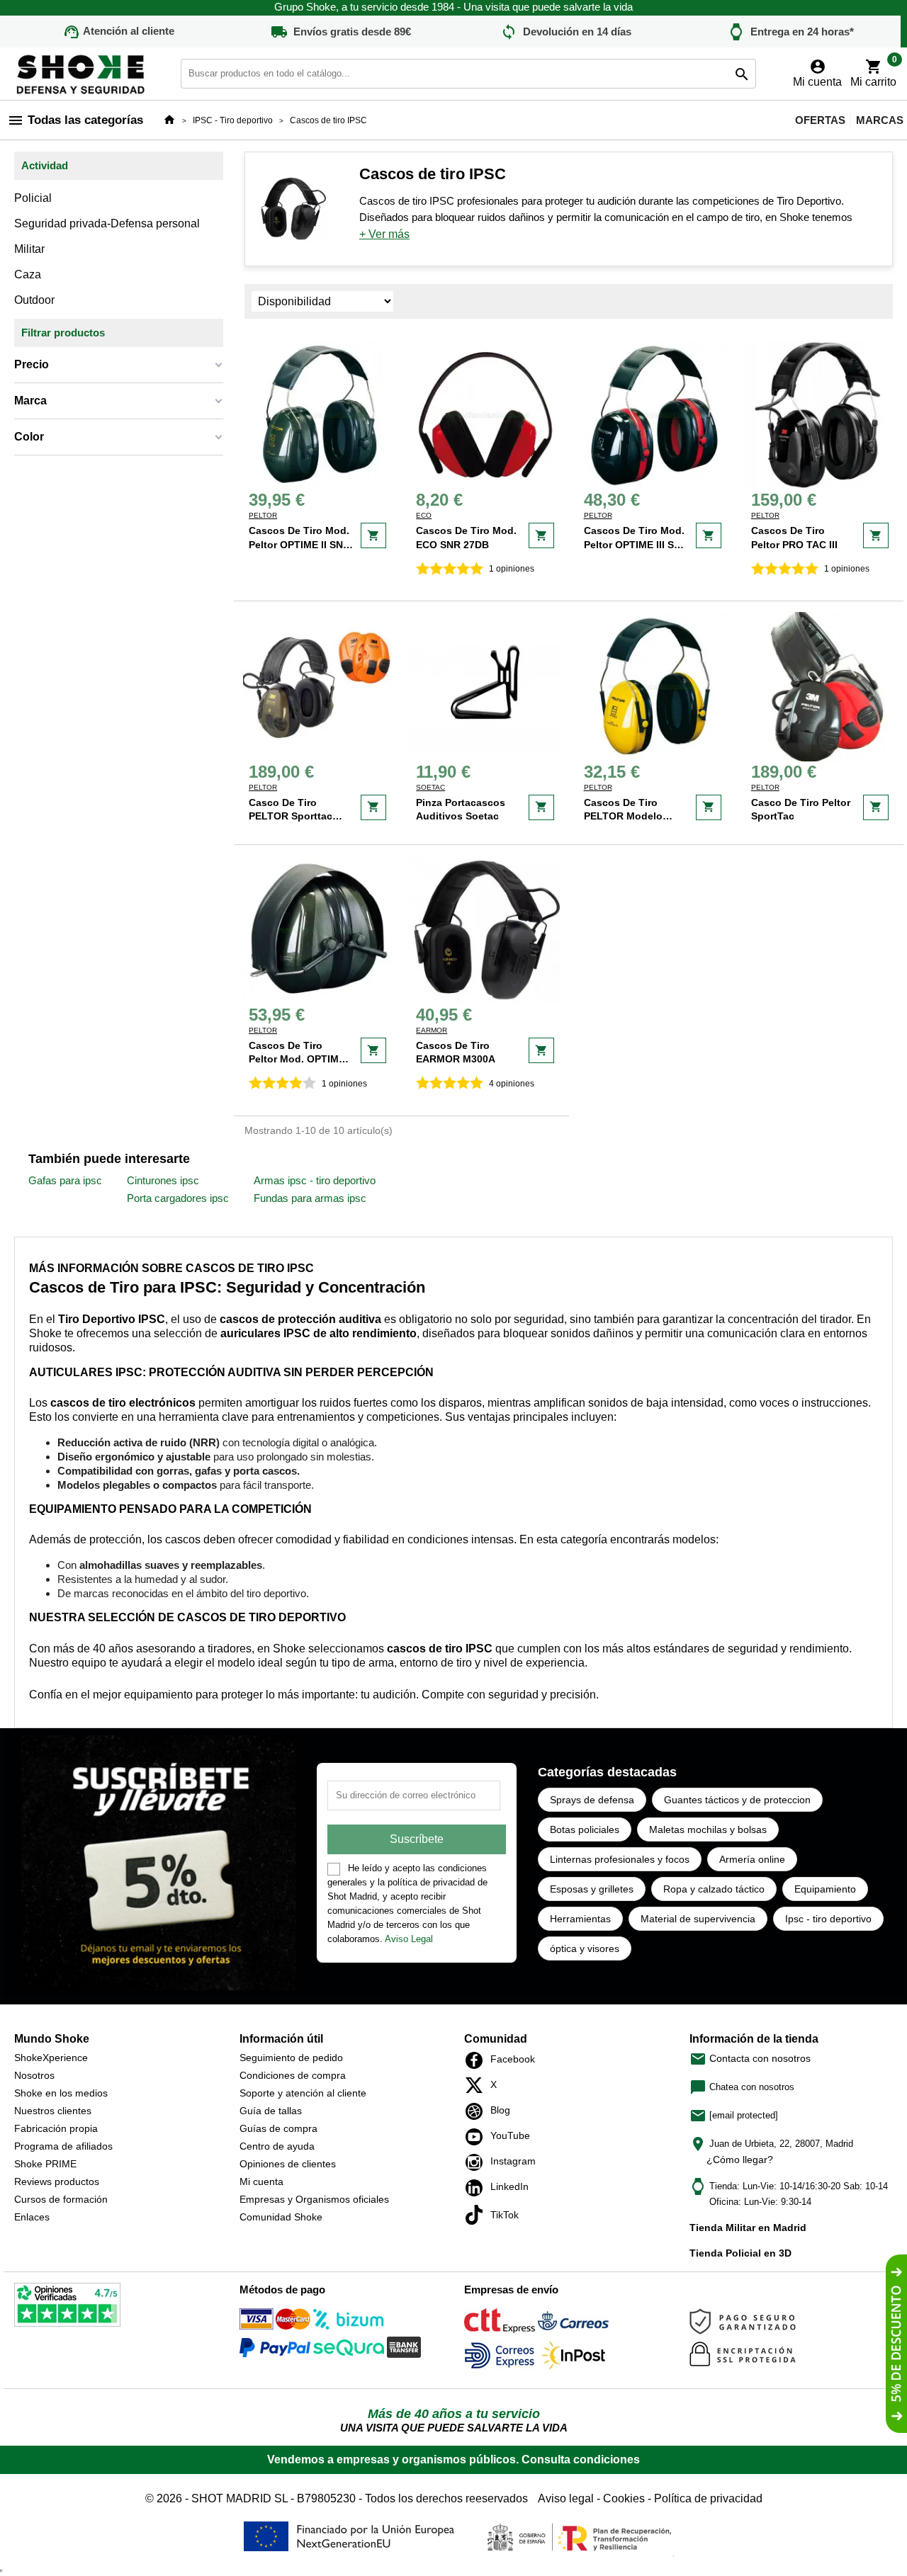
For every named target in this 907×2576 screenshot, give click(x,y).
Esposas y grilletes (592, 1889)
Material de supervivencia (698, 1919)
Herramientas (580, 1919)
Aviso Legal (409, 1939)
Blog (478, 2111)
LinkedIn (478, 2188)
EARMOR (432, 1030)
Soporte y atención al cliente (303, 2093)
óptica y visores (585, 1948)
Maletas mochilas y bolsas (708, 1829)
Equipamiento (825, 1889)
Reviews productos (57, 2181)
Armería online (752, 1859)
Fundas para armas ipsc (310, 1198)
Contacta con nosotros (750, 2058)
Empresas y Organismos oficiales (314, 2199)
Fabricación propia (56, 2128)
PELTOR (263, 515)
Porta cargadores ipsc (178, 1198)
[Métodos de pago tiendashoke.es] (275, 2322)
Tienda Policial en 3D (740, 2253)
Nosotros (34, 2075)
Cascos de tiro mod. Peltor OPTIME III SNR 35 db (636, 544)
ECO (424, 515)
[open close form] (896, 2344)
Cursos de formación (61, 2199)
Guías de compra (278, 2128)
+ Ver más (384, 234)
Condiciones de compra (293, 2075)
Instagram (478, 2162)
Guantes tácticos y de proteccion (737, 1800)
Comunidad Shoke (281, 2217)
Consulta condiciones (581, 2459)
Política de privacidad (708, 2498)
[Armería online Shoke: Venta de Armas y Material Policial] (81, 73)
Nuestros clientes (53, 2111)
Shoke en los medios (61, 2093)
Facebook (478, 2060)
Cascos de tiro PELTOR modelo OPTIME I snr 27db (629, 816)
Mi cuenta (261, 2181)
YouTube (478, 2137)
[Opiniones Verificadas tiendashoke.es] (67, 2308)
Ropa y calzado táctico (714, 1889)
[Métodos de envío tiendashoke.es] (500, 2323)
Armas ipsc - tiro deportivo (315, 1180)
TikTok (478, 2215)
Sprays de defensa (592, 1800)
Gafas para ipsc (65, 1180)
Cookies (624, 2498)
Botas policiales (585, 1829)
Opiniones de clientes (288, 2164)
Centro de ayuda (277, 2146)
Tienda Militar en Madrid (748, 2228)
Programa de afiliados (63, 2146)
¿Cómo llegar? (740, 2160)
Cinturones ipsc (163, 1180)
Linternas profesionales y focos (620, 1859)
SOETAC (430, 787)
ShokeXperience (51, 2058)
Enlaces (32, 2217)
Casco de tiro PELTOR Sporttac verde (291, 816)
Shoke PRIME (45, 2164)
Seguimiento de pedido (291, 2058)
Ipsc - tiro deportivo (828, 1919)
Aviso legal (566, 2498)
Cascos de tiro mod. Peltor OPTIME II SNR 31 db (299, 544)
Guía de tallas (271, 2111)
